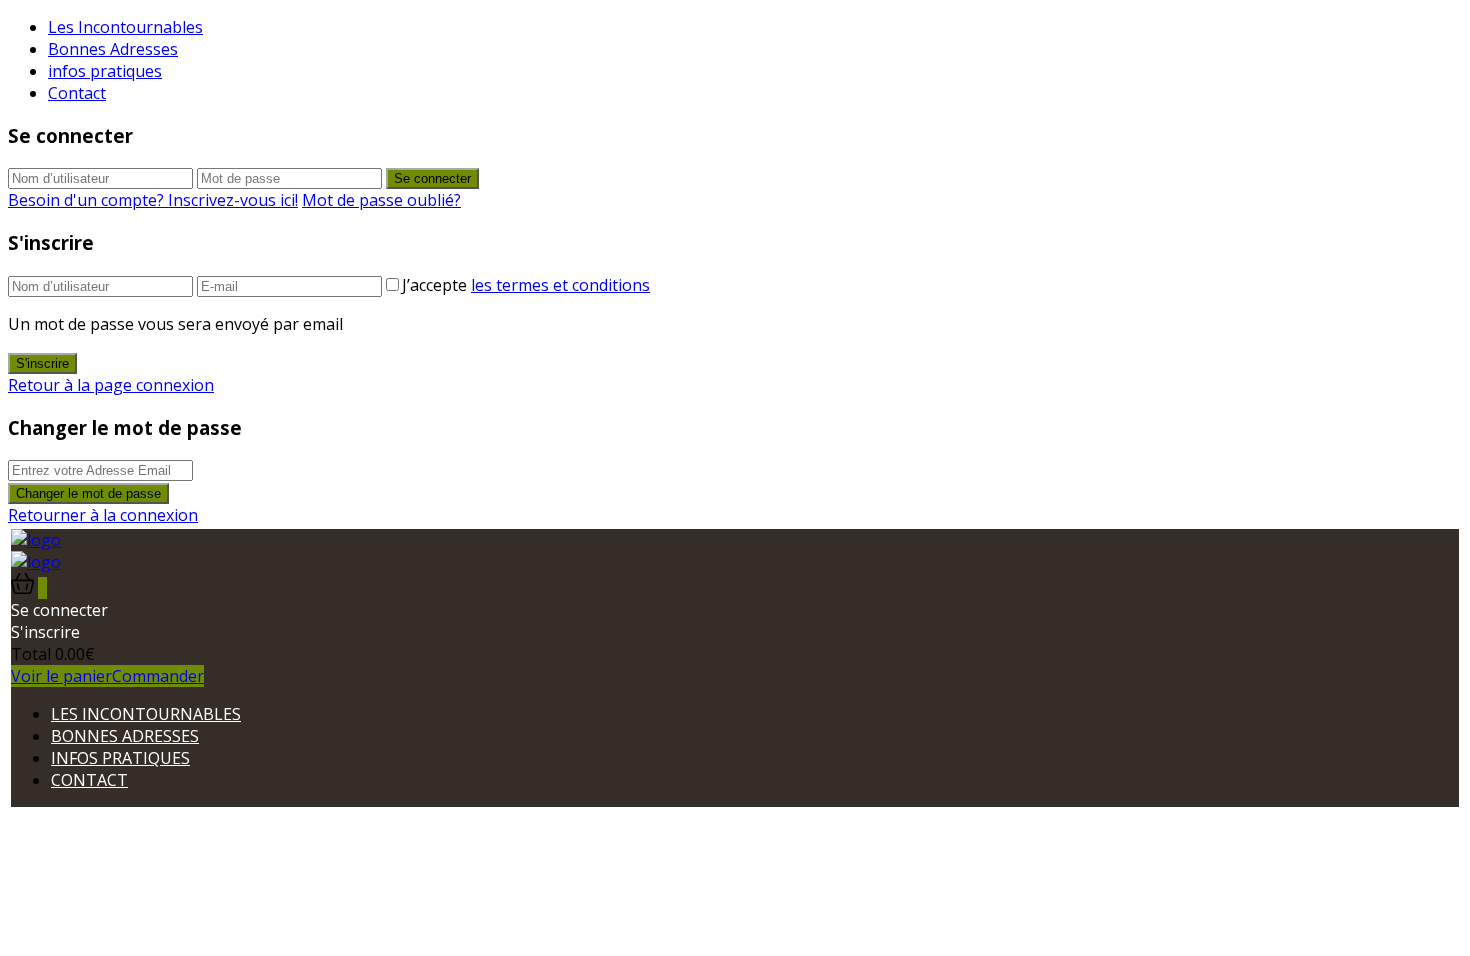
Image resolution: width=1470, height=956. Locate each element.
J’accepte (526, 285)
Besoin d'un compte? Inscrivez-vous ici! (153, 200)
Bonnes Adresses (113, 49)
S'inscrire (42, 363)
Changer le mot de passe (88, 493)
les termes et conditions (560, 285)
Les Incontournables (125, 27)
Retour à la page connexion (111, 385)
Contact (77, 93)
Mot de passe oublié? (381, 200)
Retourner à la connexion (103, 515)
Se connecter (432, 178)
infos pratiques (105, 71)
